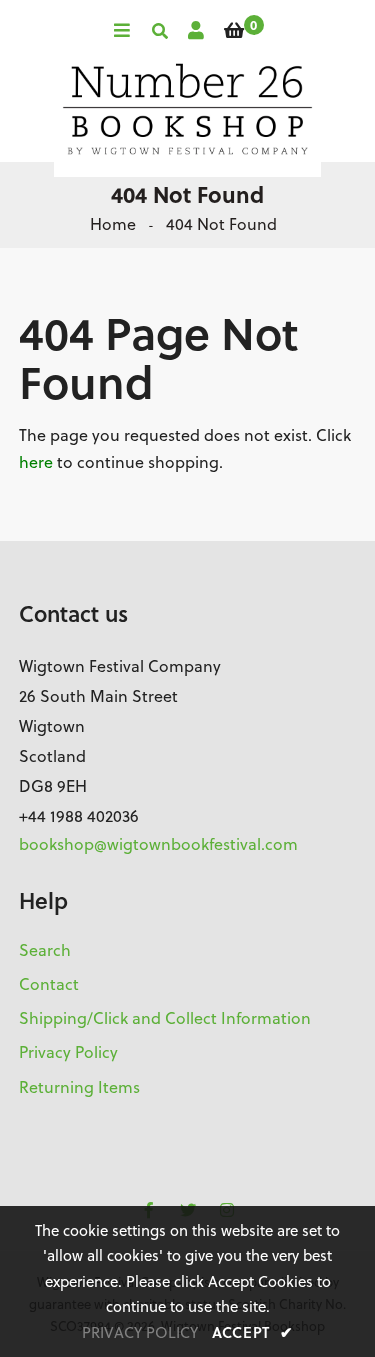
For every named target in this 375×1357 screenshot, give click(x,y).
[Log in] (196, 30)
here (36, 462)
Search (45, 950)
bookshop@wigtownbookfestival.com (158, 844)
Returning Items (79, 1087)
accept (253, 1332)
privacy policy (140, 1332)
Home (113, 224)
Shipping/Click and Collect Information (165, 1018)
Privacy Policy (68, 1052)
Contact (49, 984)
